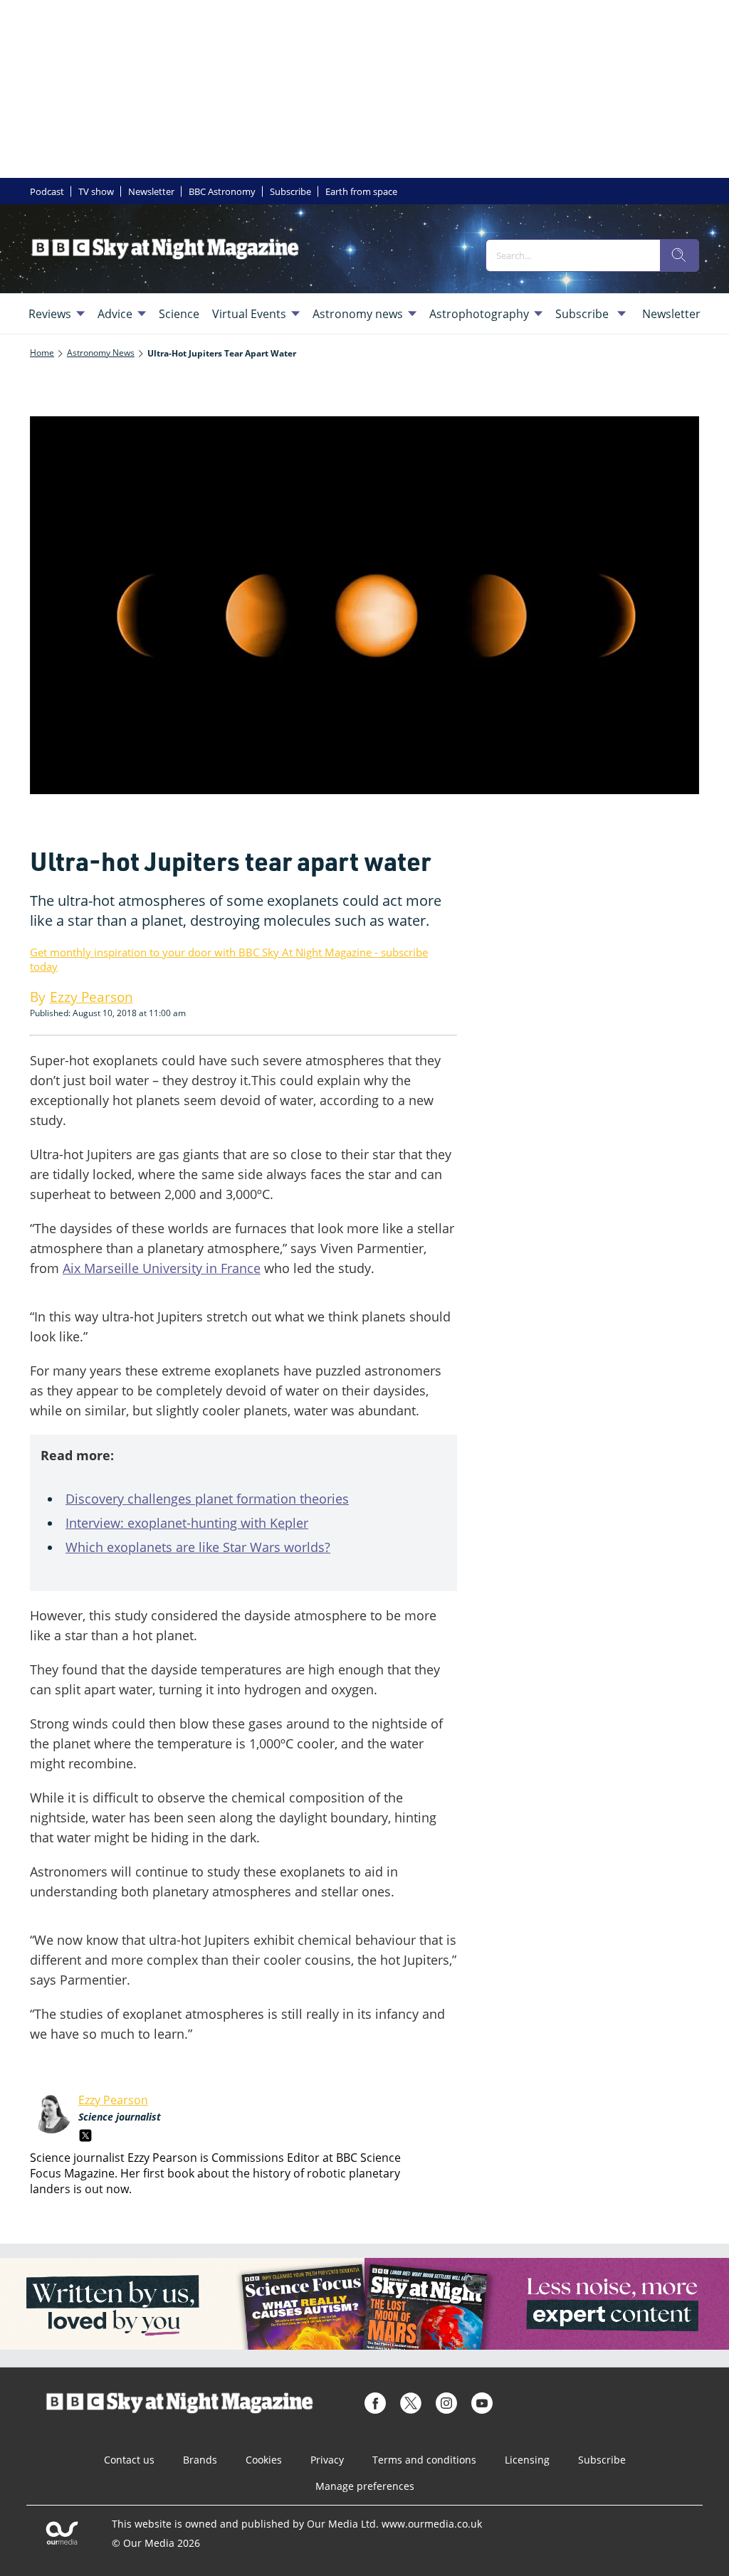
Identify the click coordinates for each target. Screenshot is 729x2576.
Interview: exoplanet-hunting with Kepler (187, 1523)
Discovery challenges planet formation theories (207, 1499)
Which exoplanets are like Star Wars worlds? (198, 1547)
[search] (679, 255)
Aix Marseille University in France (162, 1268)
